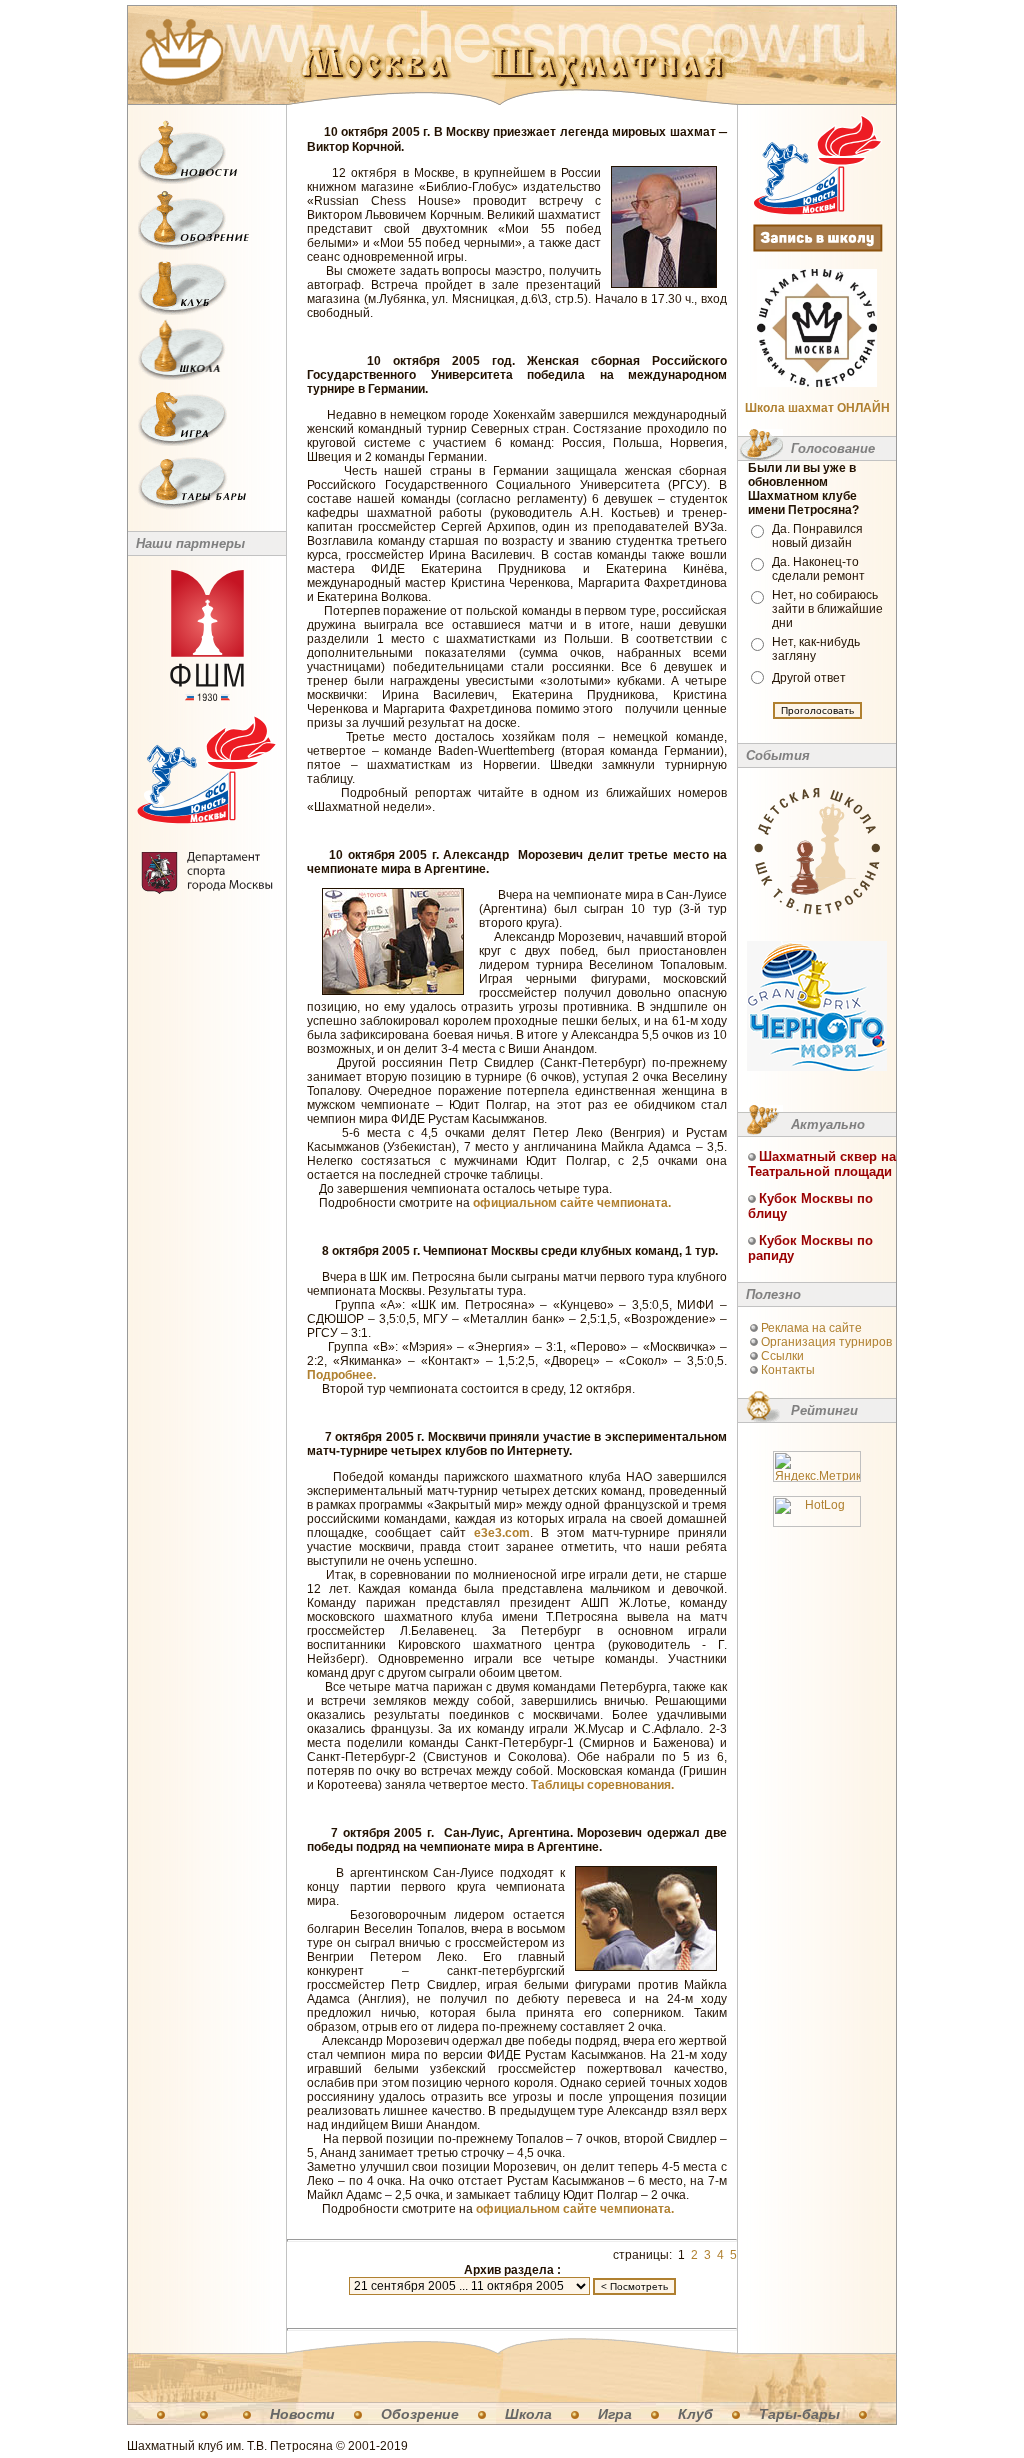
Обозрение (420, 2414)
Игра (615, 2414)
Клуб (695, 2414)
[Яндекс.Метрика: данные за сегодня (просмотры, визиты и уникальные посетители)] (817, 1466)
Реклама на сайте (811, 1328)
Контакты (788, 1370)
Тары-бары (799, 2414)
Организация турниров (826, 1342)
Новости (302, 2414)
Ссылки (782, 1356)
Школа (528, 2414)
